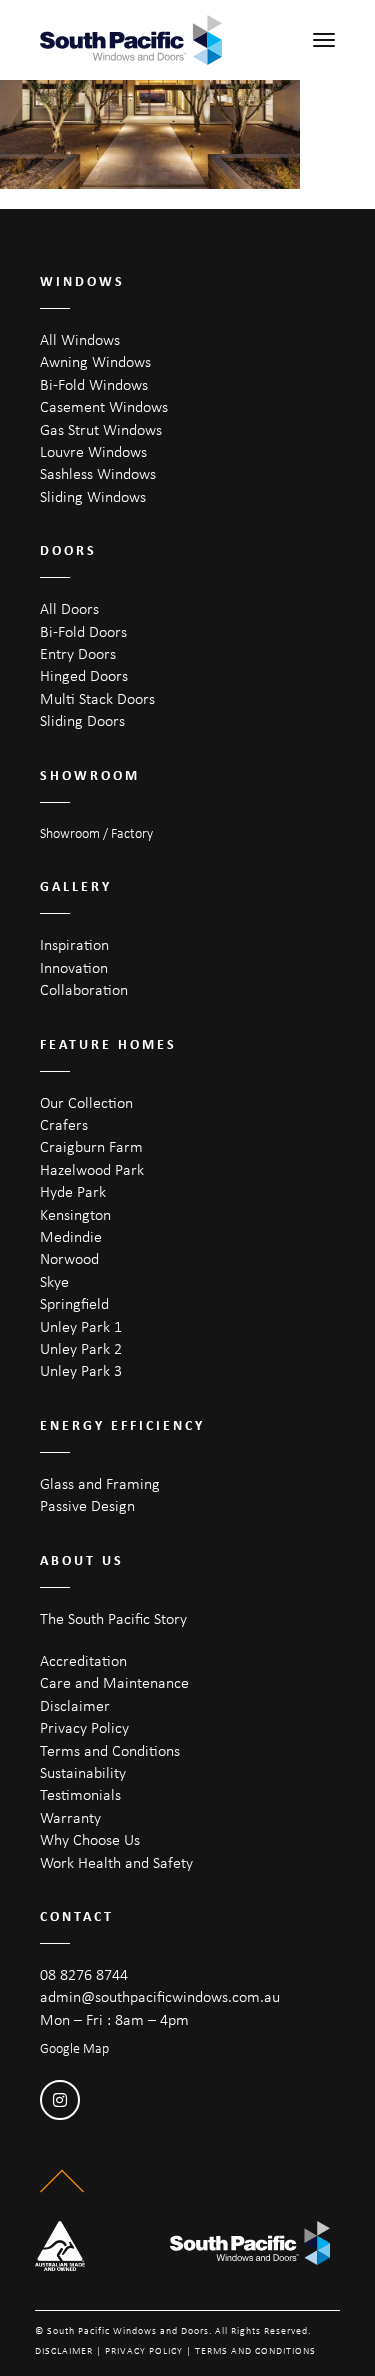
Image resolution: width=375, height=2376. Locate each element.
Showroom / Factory (96, 833)
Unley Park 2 (81, 1348)
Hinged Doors (84, 675)
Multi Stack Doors (97, 698)
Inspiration (74, 944)
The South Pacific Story (113, 1618)
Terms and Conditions (110, 1750)
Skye (54, 1281)
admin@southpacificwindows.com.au (160, 1996)
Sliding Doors (82, 720)
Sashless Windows (98, 473)
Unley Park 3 (81, 1370)
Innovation (74, 967)
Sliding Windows (93, 496)
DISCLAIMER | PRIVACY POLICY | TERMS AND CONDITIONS (175, 2350)
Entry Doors (78, 653)
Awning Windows (95, 361)
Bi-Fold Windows (94, 384)
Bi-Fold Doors (83, 631)
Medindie (71, 1236)
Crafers (64, 1124)
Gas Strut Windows (101, 429)
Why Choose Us (90, 1839)
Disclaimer (75, 1705)
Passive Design (87, 1505)
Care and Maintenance (114, 1682)
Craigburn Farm (91, 1146)
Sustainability (83, 1772)
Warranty (70, 1817)
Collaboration (84, 989)
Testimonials (80, 1794)
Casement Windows (104, 406)
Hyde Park (73, 1191)
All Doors (69, 608)
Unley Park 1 (81, 1326)
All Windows (80, 339)
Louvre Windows (93, 451)
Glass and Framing (100, 1483)
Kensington (75, 1214)
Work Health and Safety (116, 1862)
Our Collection (86, 1102)
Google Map (74, 2048)
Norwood (69, 1258)
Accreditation (83, 1660)
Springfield (74, 1303)
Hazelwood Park (92, 1169)
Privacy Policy (84, 1727)
